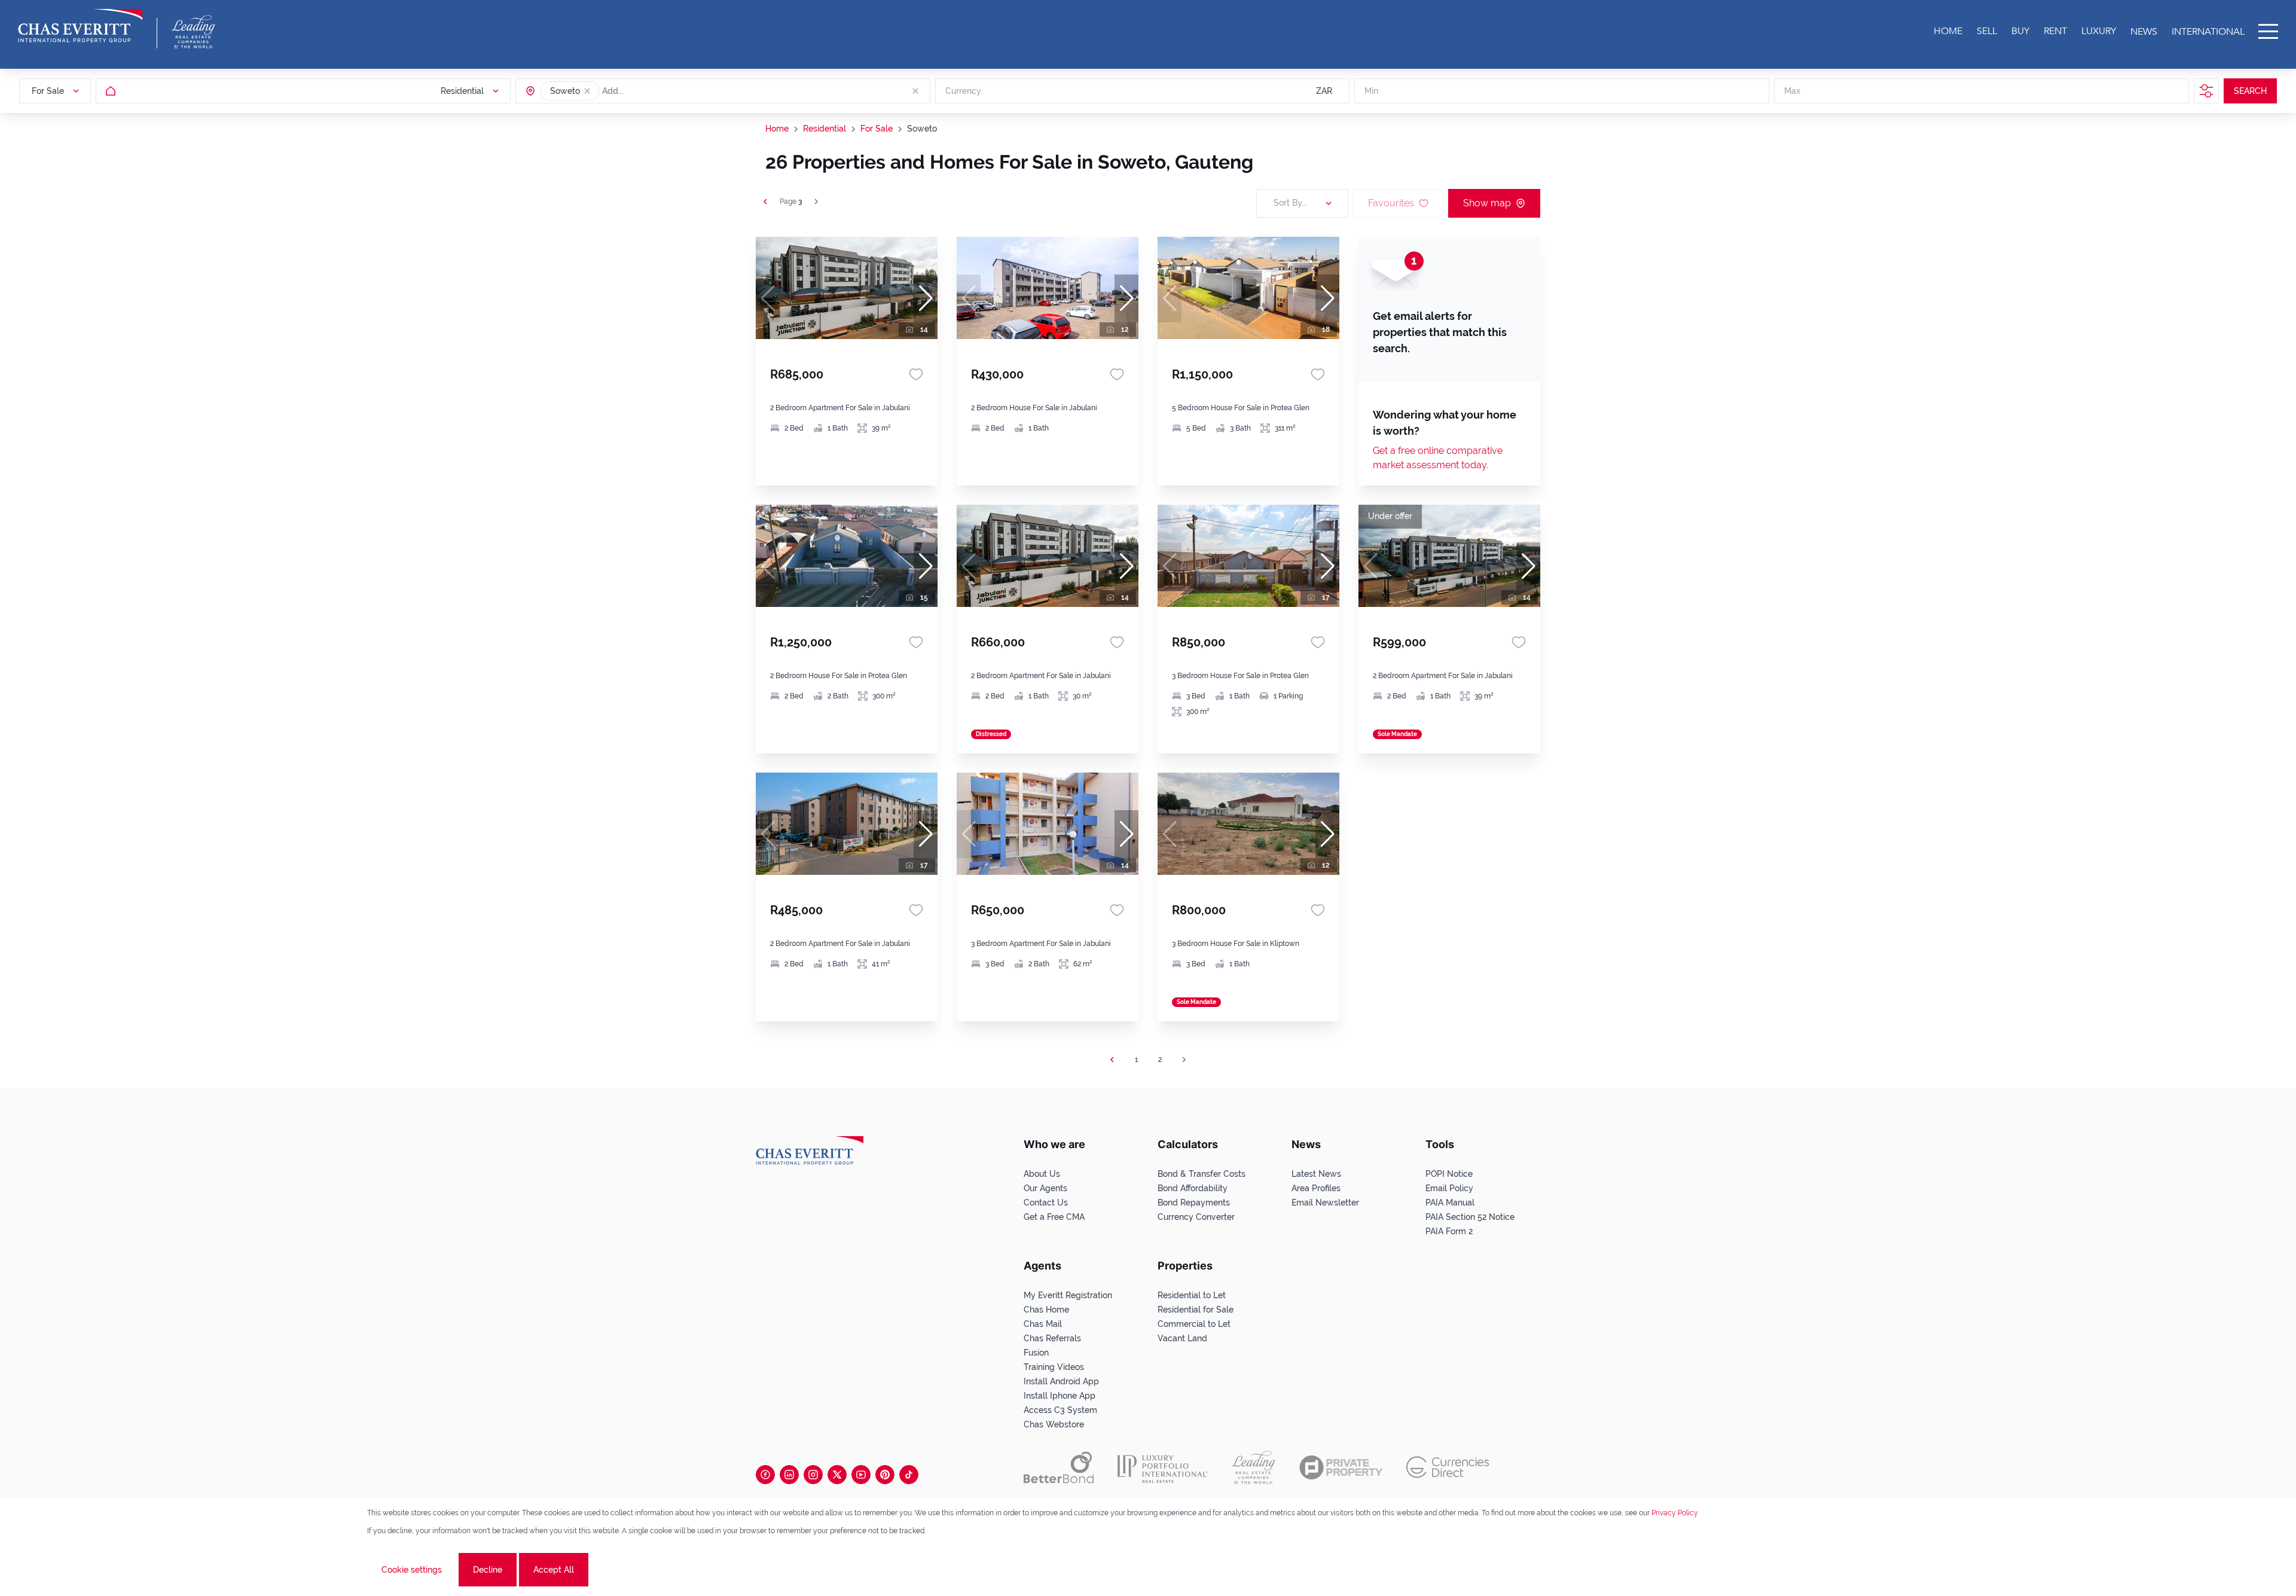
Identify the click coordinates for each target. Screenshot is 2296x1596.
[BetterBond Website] (1059, 1467)
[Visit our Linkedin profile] (789, 1475)
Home (777, 129)
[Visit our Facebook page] (765, 1475)
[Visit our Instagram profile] (813, 1475)
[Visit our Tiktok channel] (909, 1475)
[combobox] (648, 91)
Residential (825, 129)
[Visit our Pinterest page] (885, 1475)
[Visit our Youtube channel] (861, 1475)
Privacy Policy (1675, 1513)
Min (1371, 91)
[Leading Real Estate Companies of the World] (193, 32)
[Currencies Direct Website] (1448, 1467)
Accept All (554, 1570)
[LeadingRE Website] (1254, 1467)
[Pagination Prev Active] (765, 202)
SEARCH (2250, 91)
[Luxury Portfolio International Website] (1163, 1467)
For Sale (877, 129)
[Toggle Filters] (2206, 91)
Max (1792, 91)
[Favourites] (916, 374)
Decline (488, 1570)
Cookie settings (412, 1570)
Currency (963, 91)
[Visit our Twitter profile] (837, 1475)
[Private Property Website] (1341, 1467)
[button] (587, 91)
